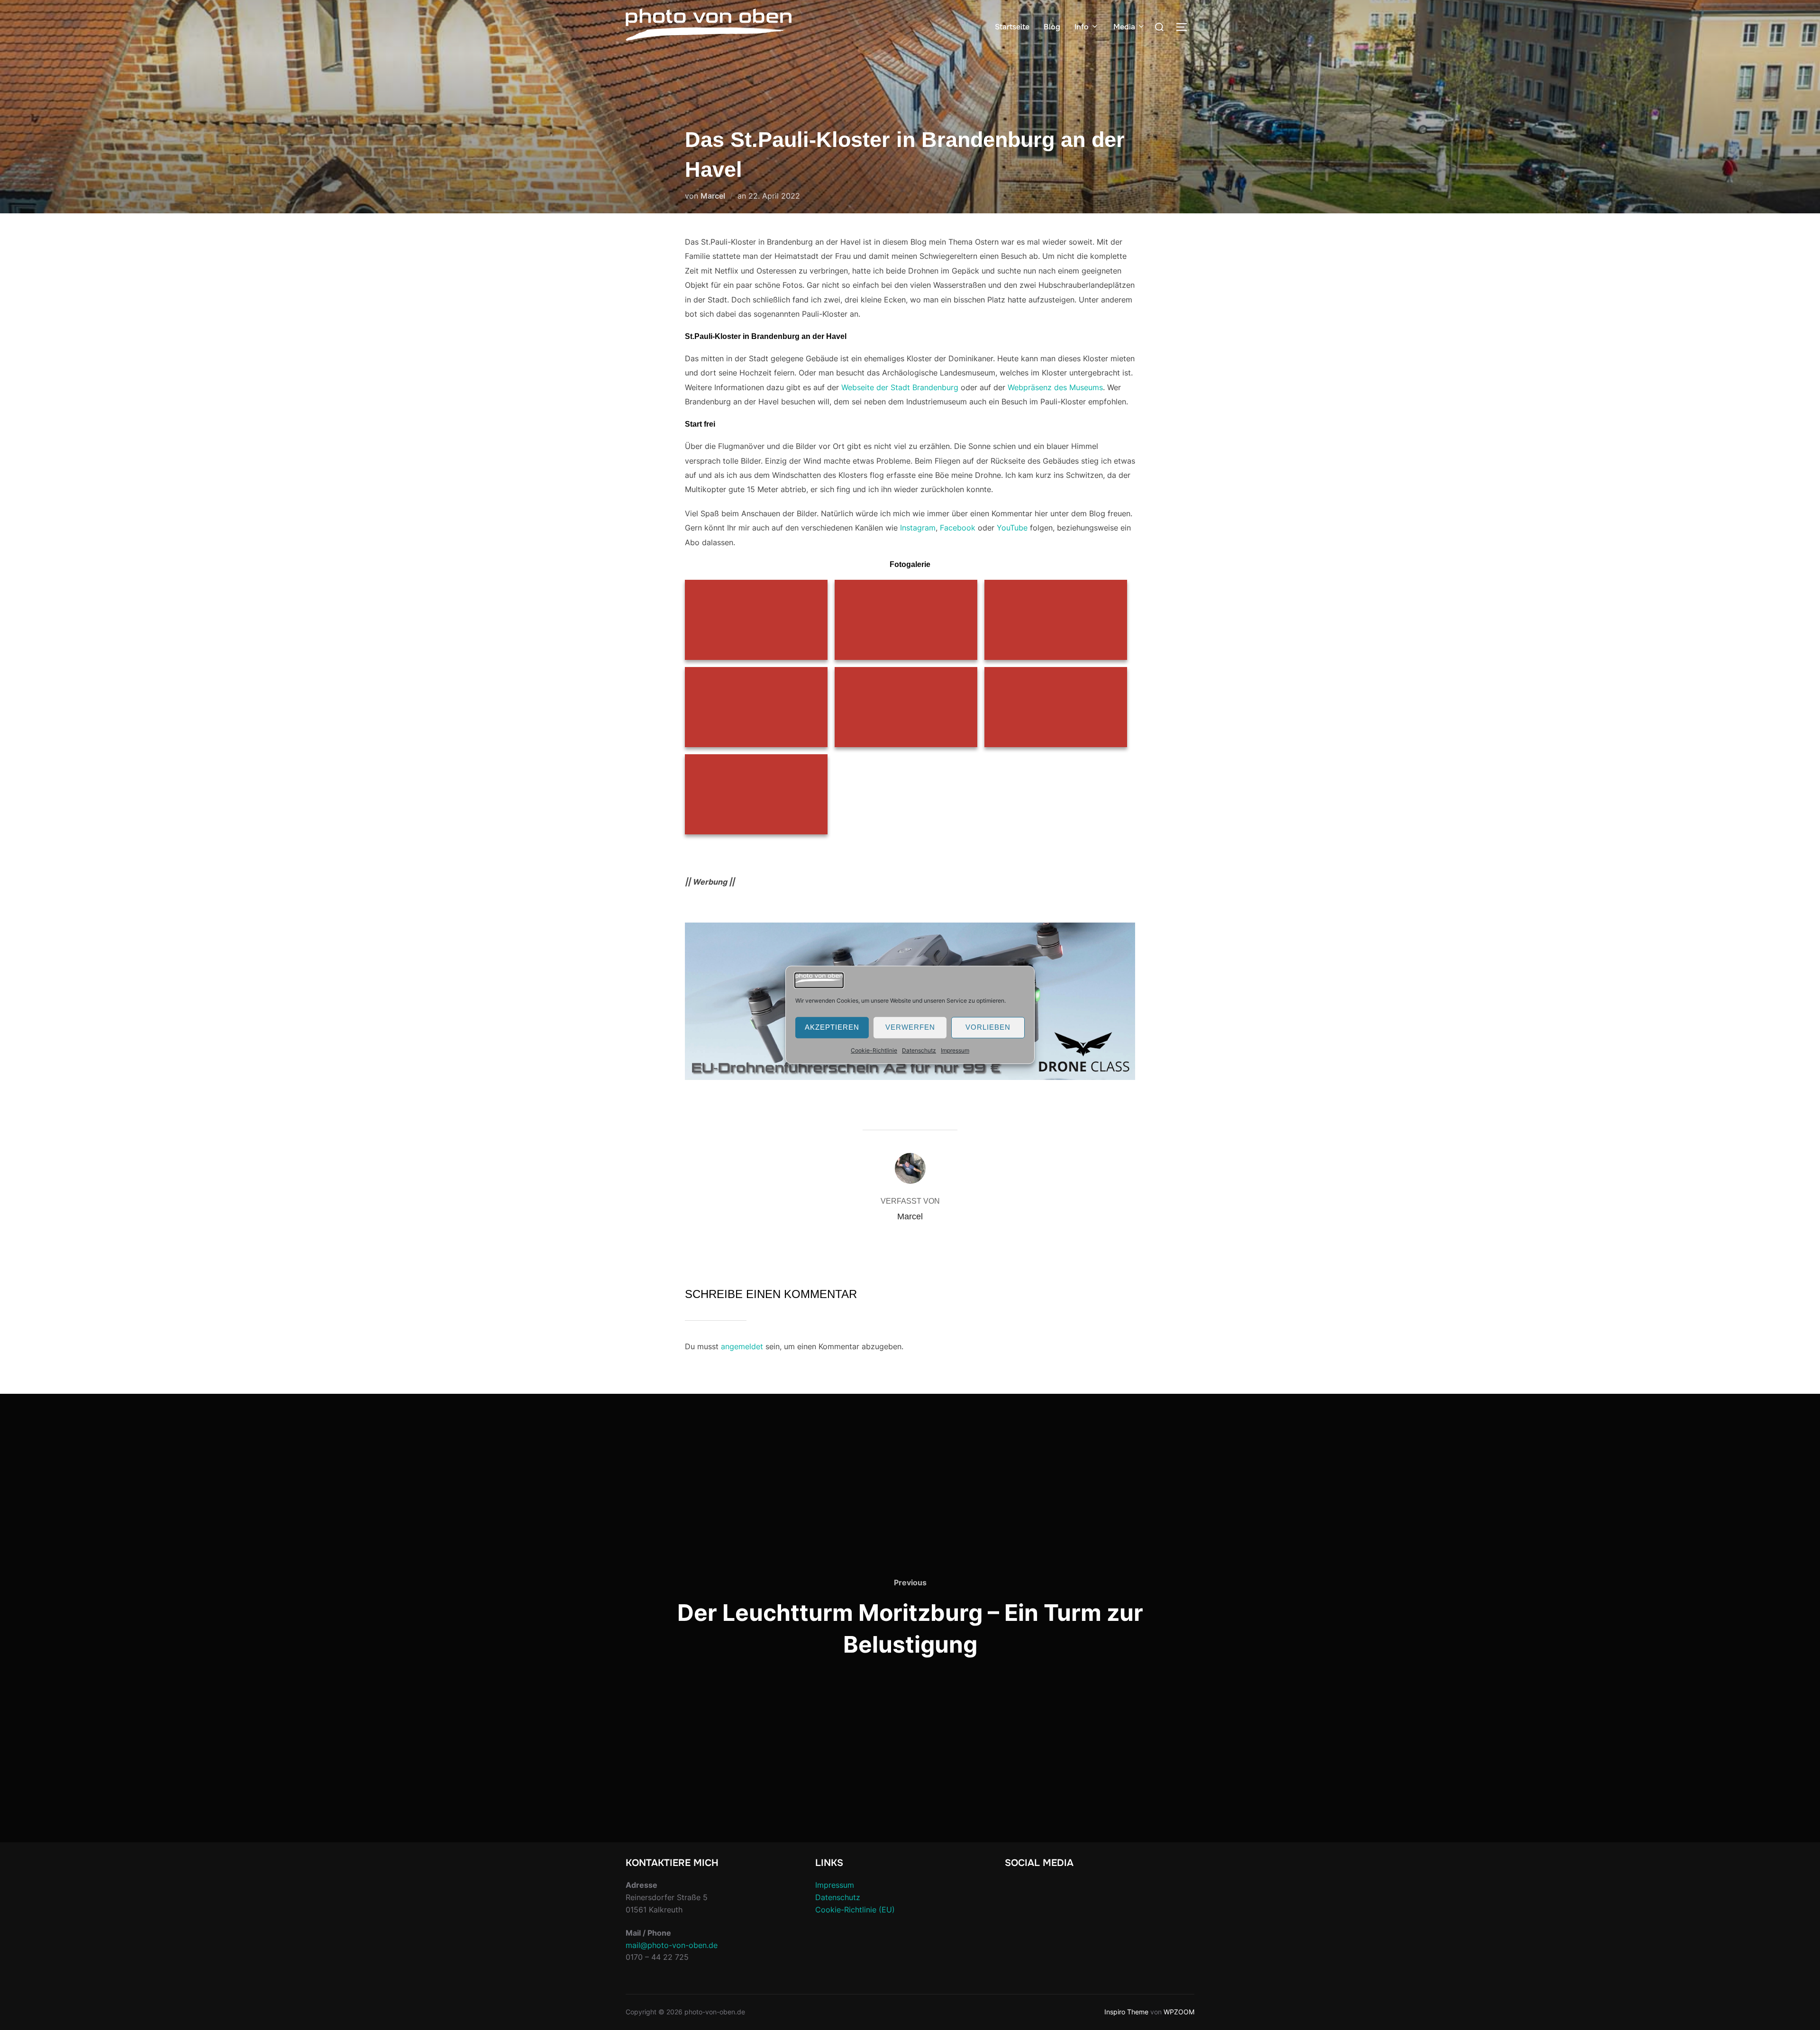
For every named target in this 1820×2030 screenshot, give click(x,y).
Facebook (958, 528)
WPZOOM (1179, 2012)
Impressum (955, 1050)
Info (1082, 27)
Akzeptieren (832, 1028)
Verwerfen (910, 1028)
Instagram (918, 528)
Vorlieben (988, 1028)
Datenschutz (919, 1050)
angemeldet (742, 1346)
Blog (1052, 27)
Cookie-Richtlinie (874, 1050)
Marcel (713, 196)
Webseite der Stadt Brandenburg (900, 387)
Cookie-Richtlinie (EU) (855, 1910)
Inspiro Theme (1126, 2012)
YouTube (1012, 528)
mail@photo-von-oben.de (672, 1945)
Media (1124, 27)
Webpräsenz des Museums (1055, 387)
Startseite (1012, 27)
